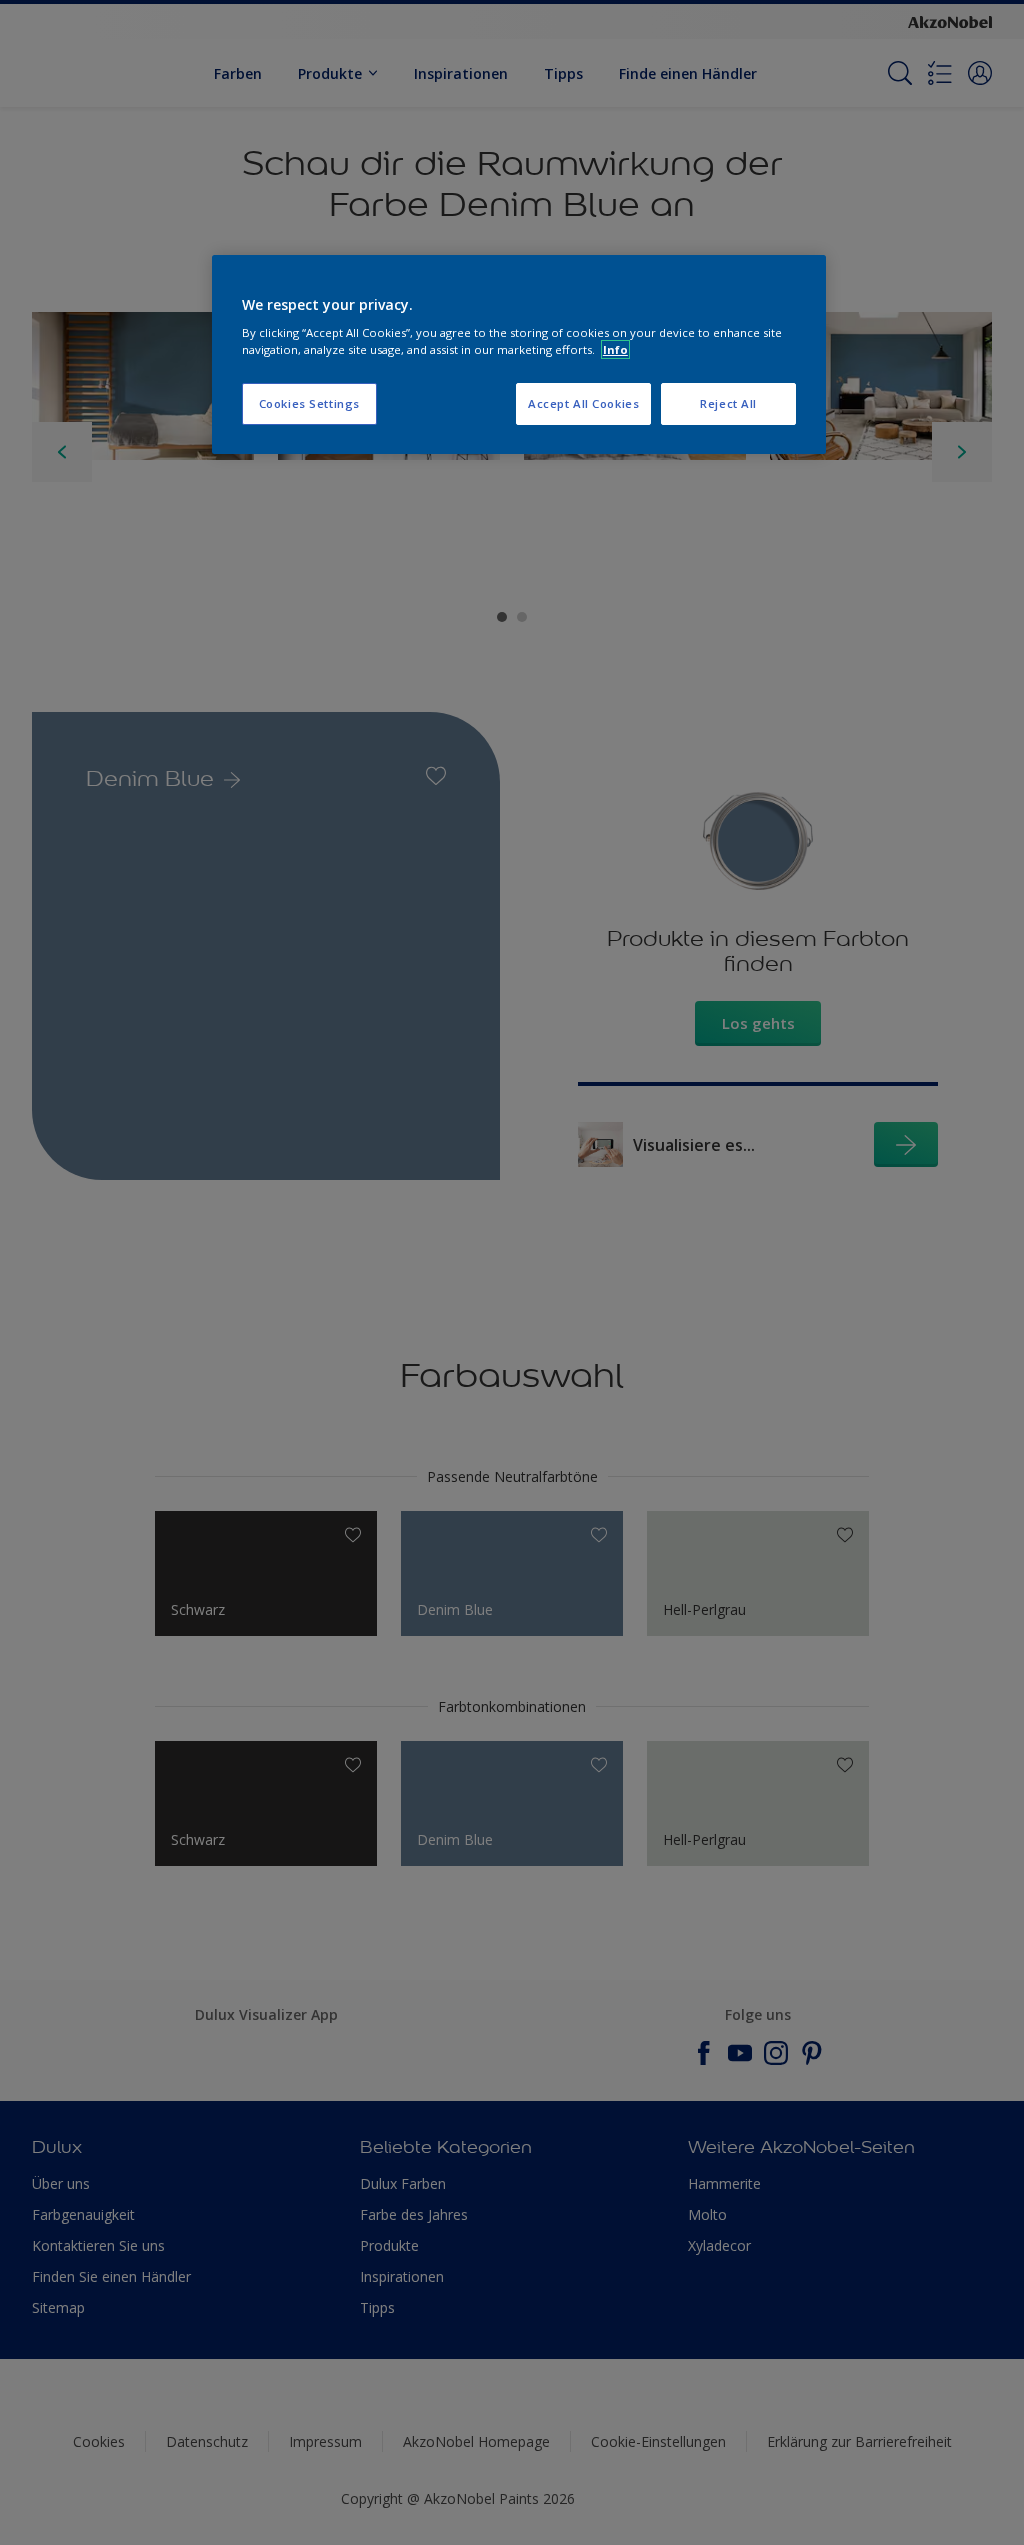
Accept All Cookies (583, 403)
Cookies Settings (309, 403)
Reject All (728, 403)
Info (615, 349)
